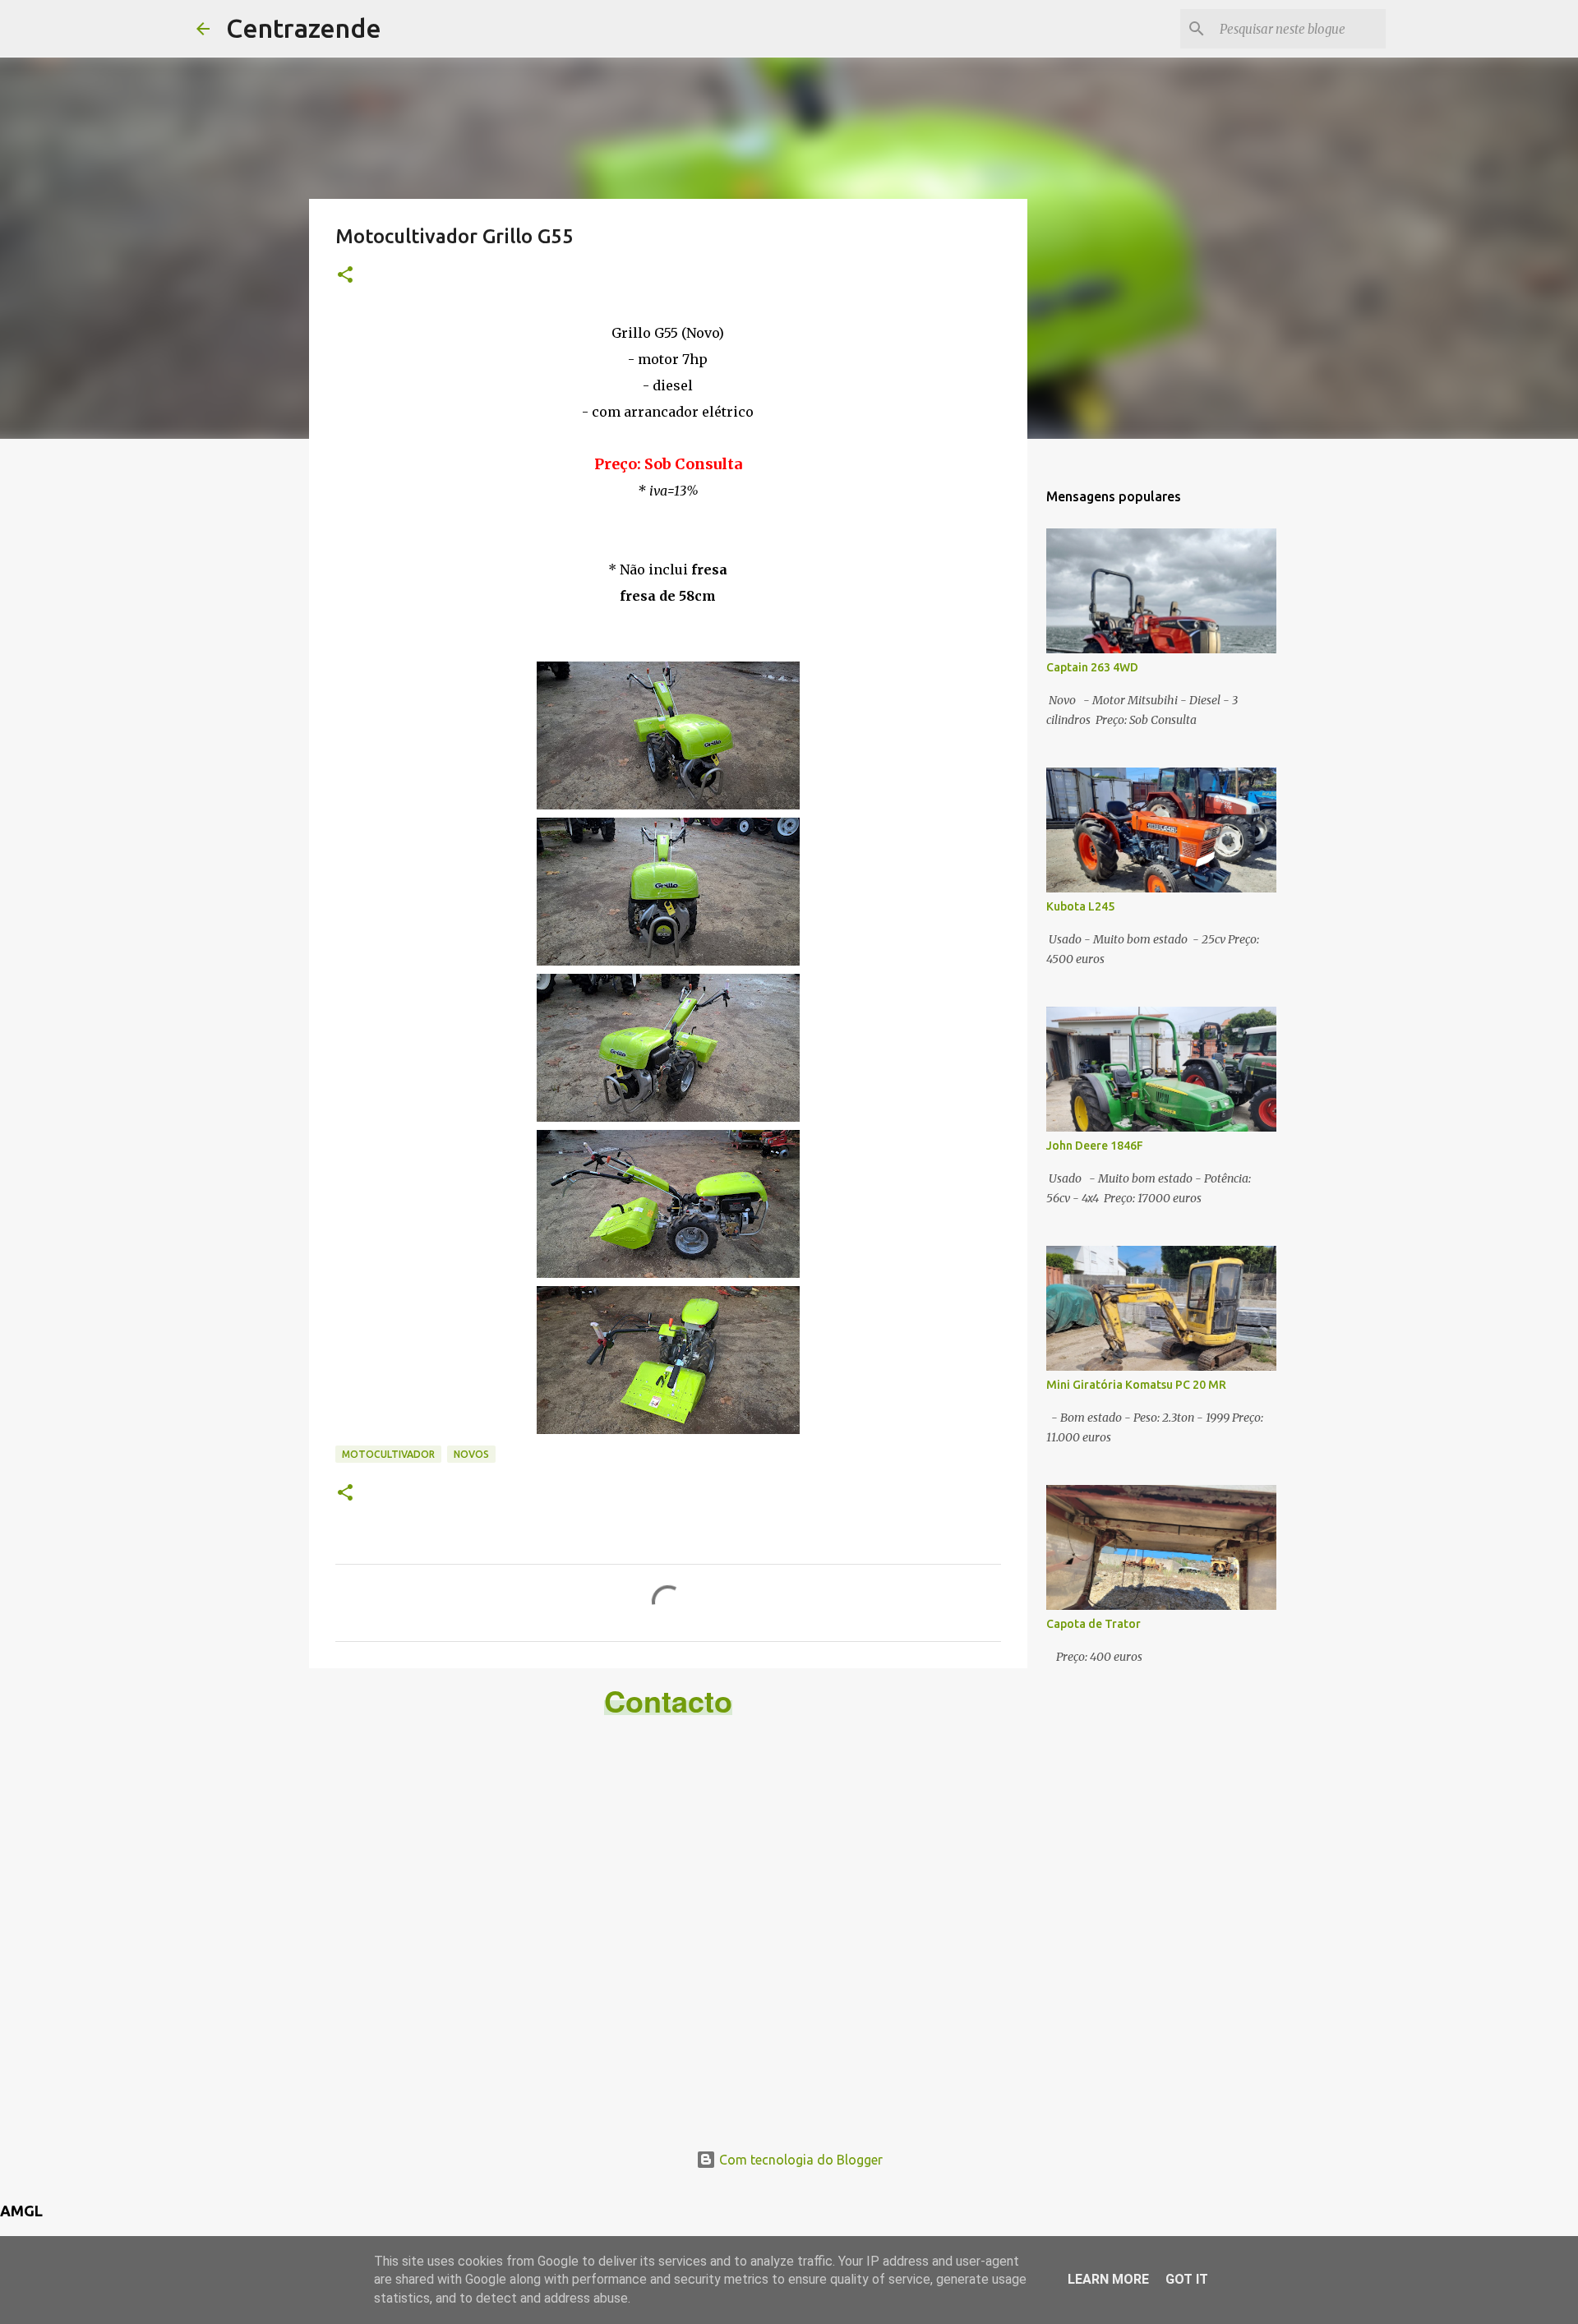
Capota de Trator (1094, 1624)
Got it (1187, 2279)
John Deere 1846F (1095, 1146)
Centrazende (304, 28)
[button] (345, 276)
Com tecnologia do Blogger (799, 2160)
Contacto (668, 1700)
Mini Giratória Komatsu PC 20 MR (1136, 1385)
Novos (471, 1454)
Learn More (1108, 2279)
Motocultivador (388, 1454)
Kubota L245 (1080, 906)
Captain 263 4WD (1092, 667)
